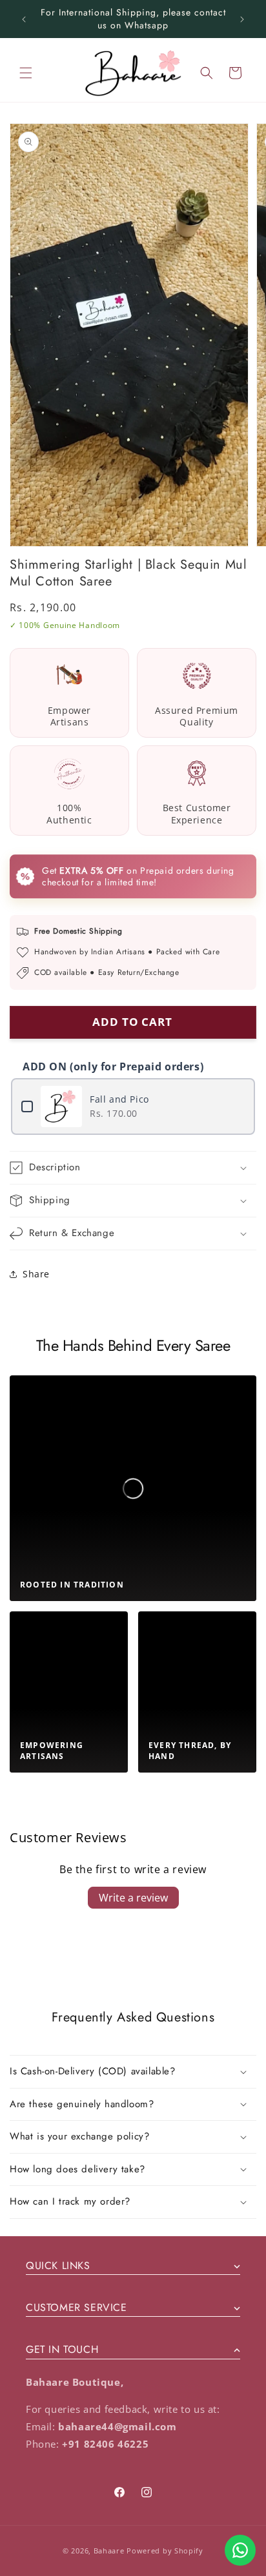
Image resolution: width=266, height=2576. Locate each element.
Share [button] (36, 1274)
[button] (26, 73)
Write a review (133, 1898)
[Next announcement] (242, 19)
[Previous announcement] (24, 19)
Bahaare (109, 2551)
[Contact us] (240, 2550)
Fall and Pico (119, 1099)
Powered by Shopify (165, 2551)
